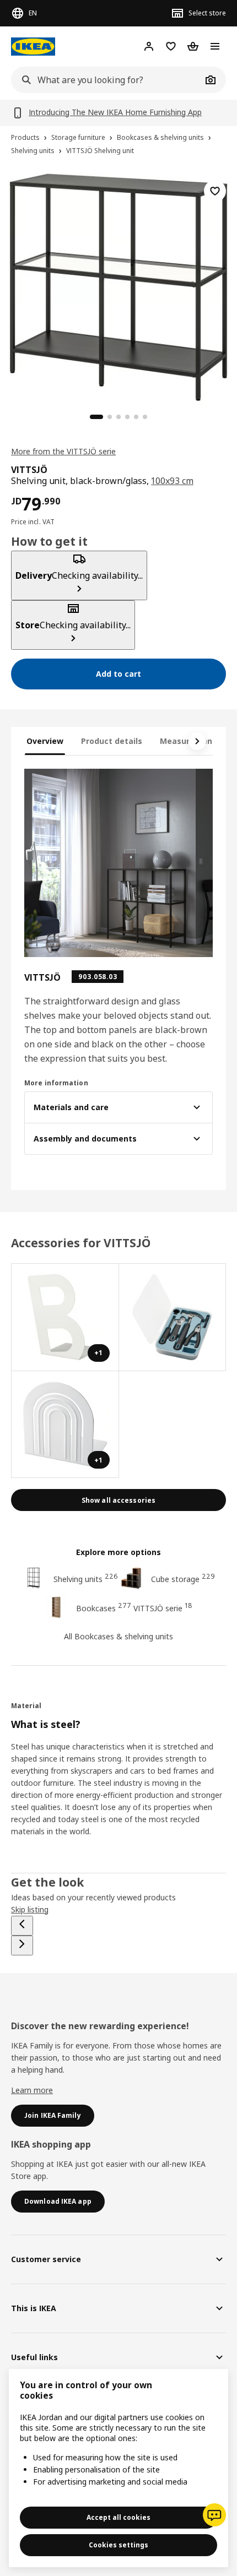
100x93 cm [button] (172, 481)
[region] (118, 286)
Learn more (32, 2090)
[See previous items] (22, 1926)
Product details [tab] (112, 741)
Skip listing (30, 1909)
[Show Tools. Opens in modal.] (173, 1317)
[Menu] (215, 46)
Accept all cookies (118, 2517)
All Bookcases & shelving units (118, 1636)
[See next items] (197, 741)
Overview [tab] (45, 741)
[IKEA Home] (33, 47)
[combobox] (106, 80)
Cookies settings (118, 2545)
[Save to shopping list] (215, 191)
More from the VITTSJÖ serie (63, 451)
